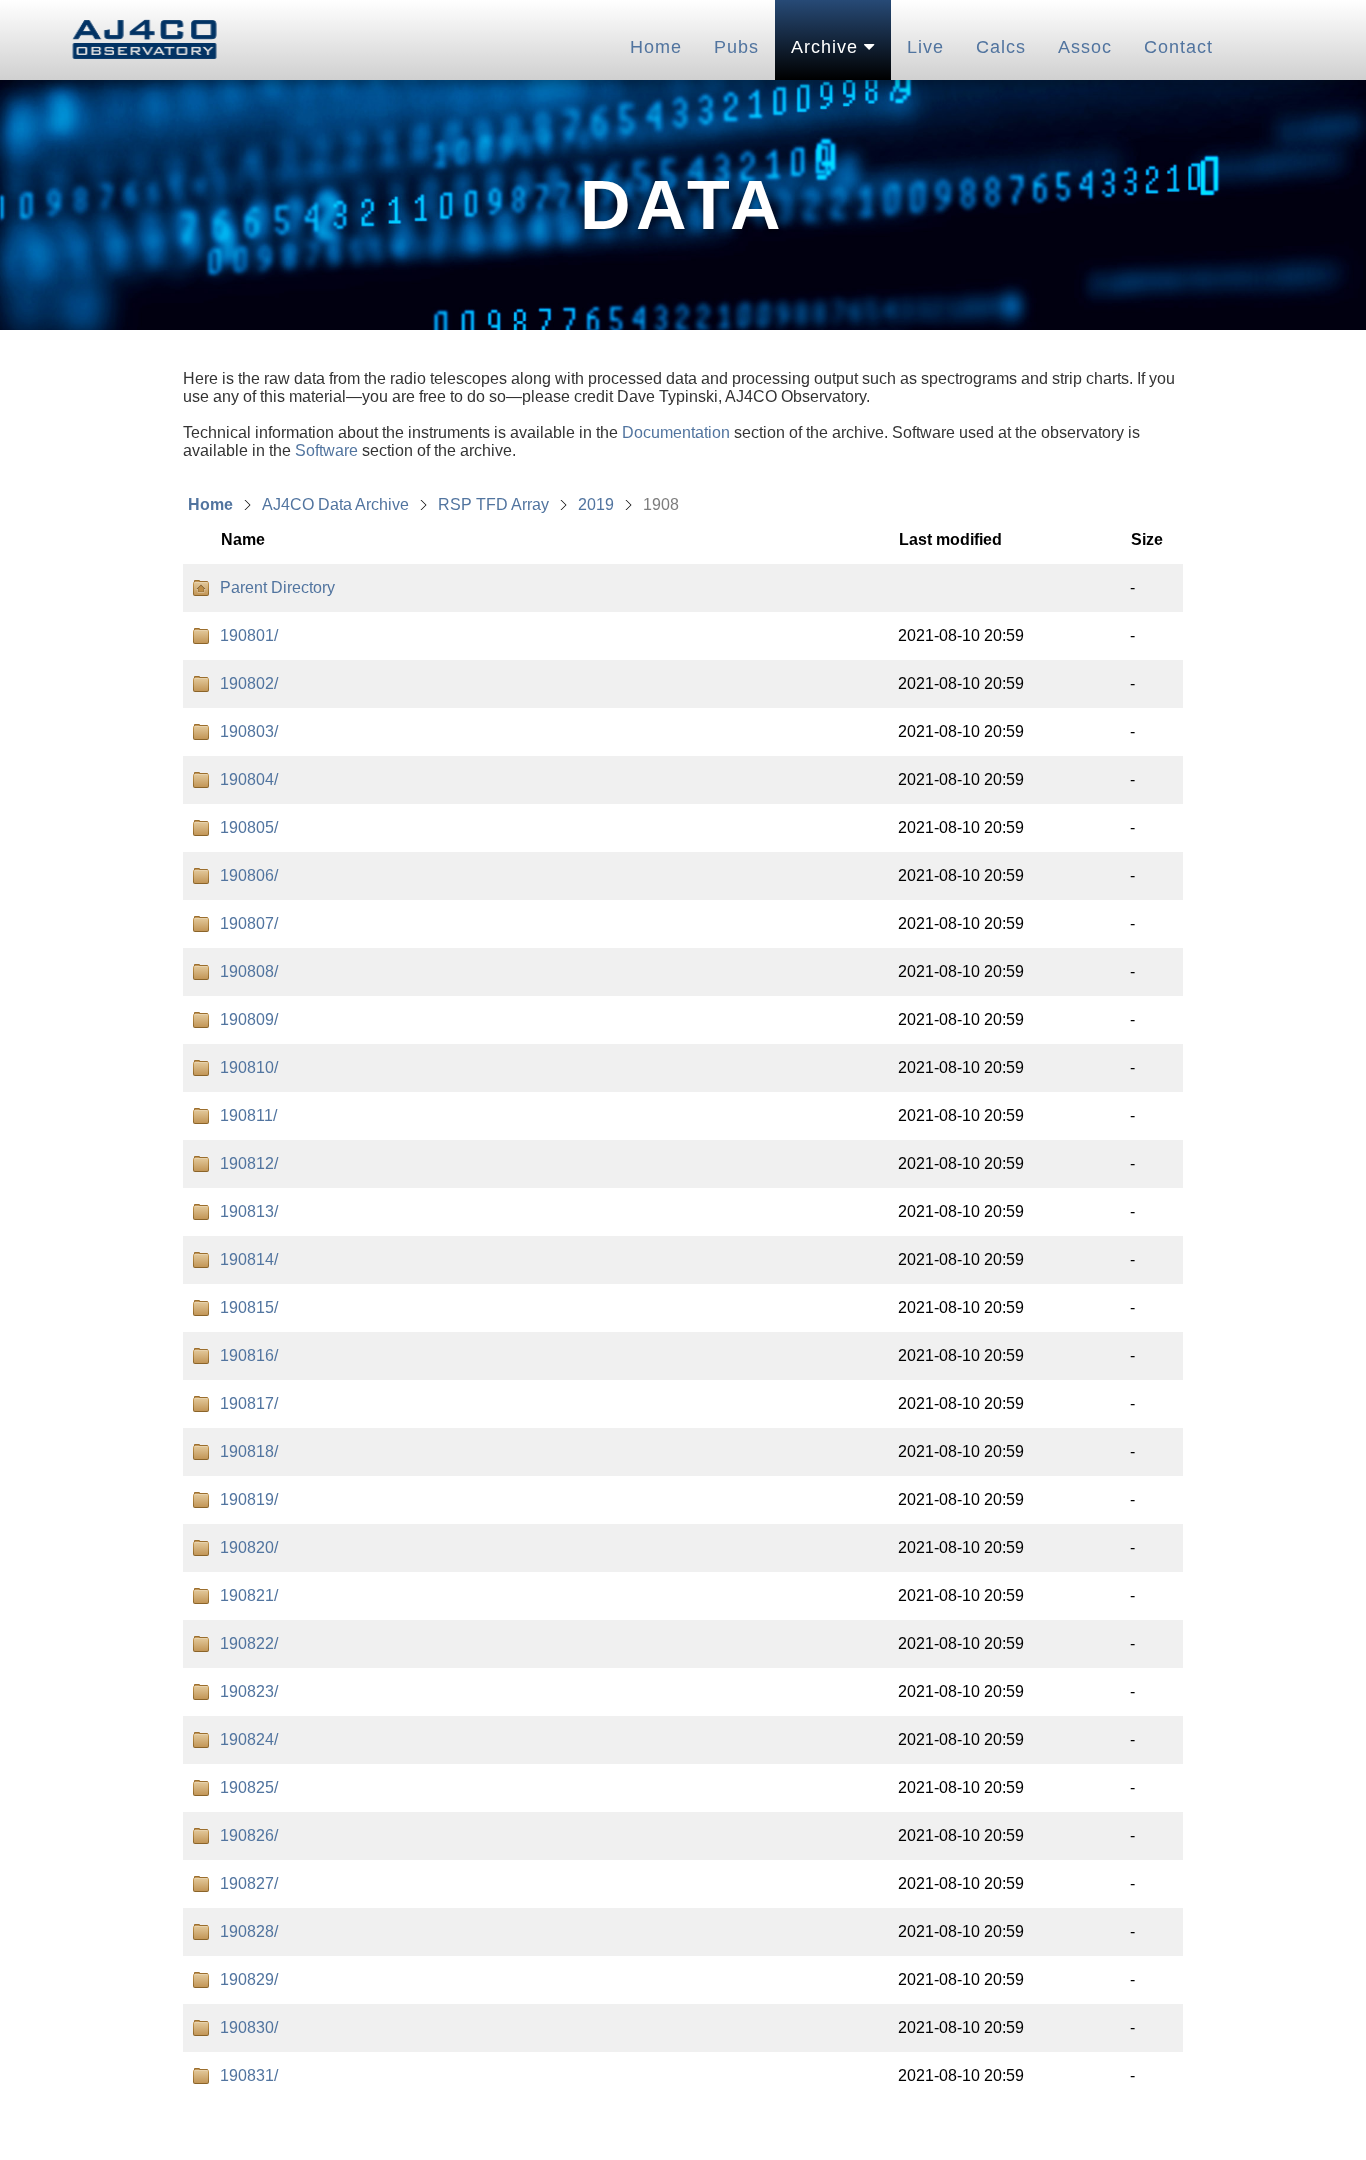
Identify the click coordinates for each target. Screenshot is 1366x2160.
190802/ (249, 683)
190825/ (249, 1787)
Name (243, 539)
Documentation (676, 432)
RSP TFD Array (493, 504)
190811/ (248, 1115)
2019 (596, 504)
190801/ (249, 635)
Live (925, 47)
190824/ (249, 1739)
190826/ (249, 1835)
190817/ (249, 1403)
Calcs (1001, 47)
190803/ (249, 731)
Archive (827, 47)
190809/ (249, 1019)
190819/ (249, 1499)
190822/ (249, 1643)
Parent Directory (277, 587)
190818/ (249, 1451)
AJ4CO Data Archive (335, 504)
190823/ (249, 1691)
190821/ (249, 1595)
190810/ (249, 1067)
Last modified (950, 539)
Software (326, 450)
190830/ (249, 2027)
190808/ (249, 971)
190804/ (249, 779)
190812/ (249, 1163)
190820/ (249, 1547)
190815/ (249, 1307)
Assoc (1085, 47)
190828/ (249, 1931)
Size (1147, 539)
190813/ (249, 1211)
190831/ (249, 2075)
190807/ (249, 923)
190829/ (249, 1979)
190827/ (249, 1883)
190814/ (249, 1259)
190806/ (249, 875)
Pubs (736, 47)
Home (656, 47)
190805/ (249, 827)
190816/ (249, 1355)
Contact (1178, 47)
